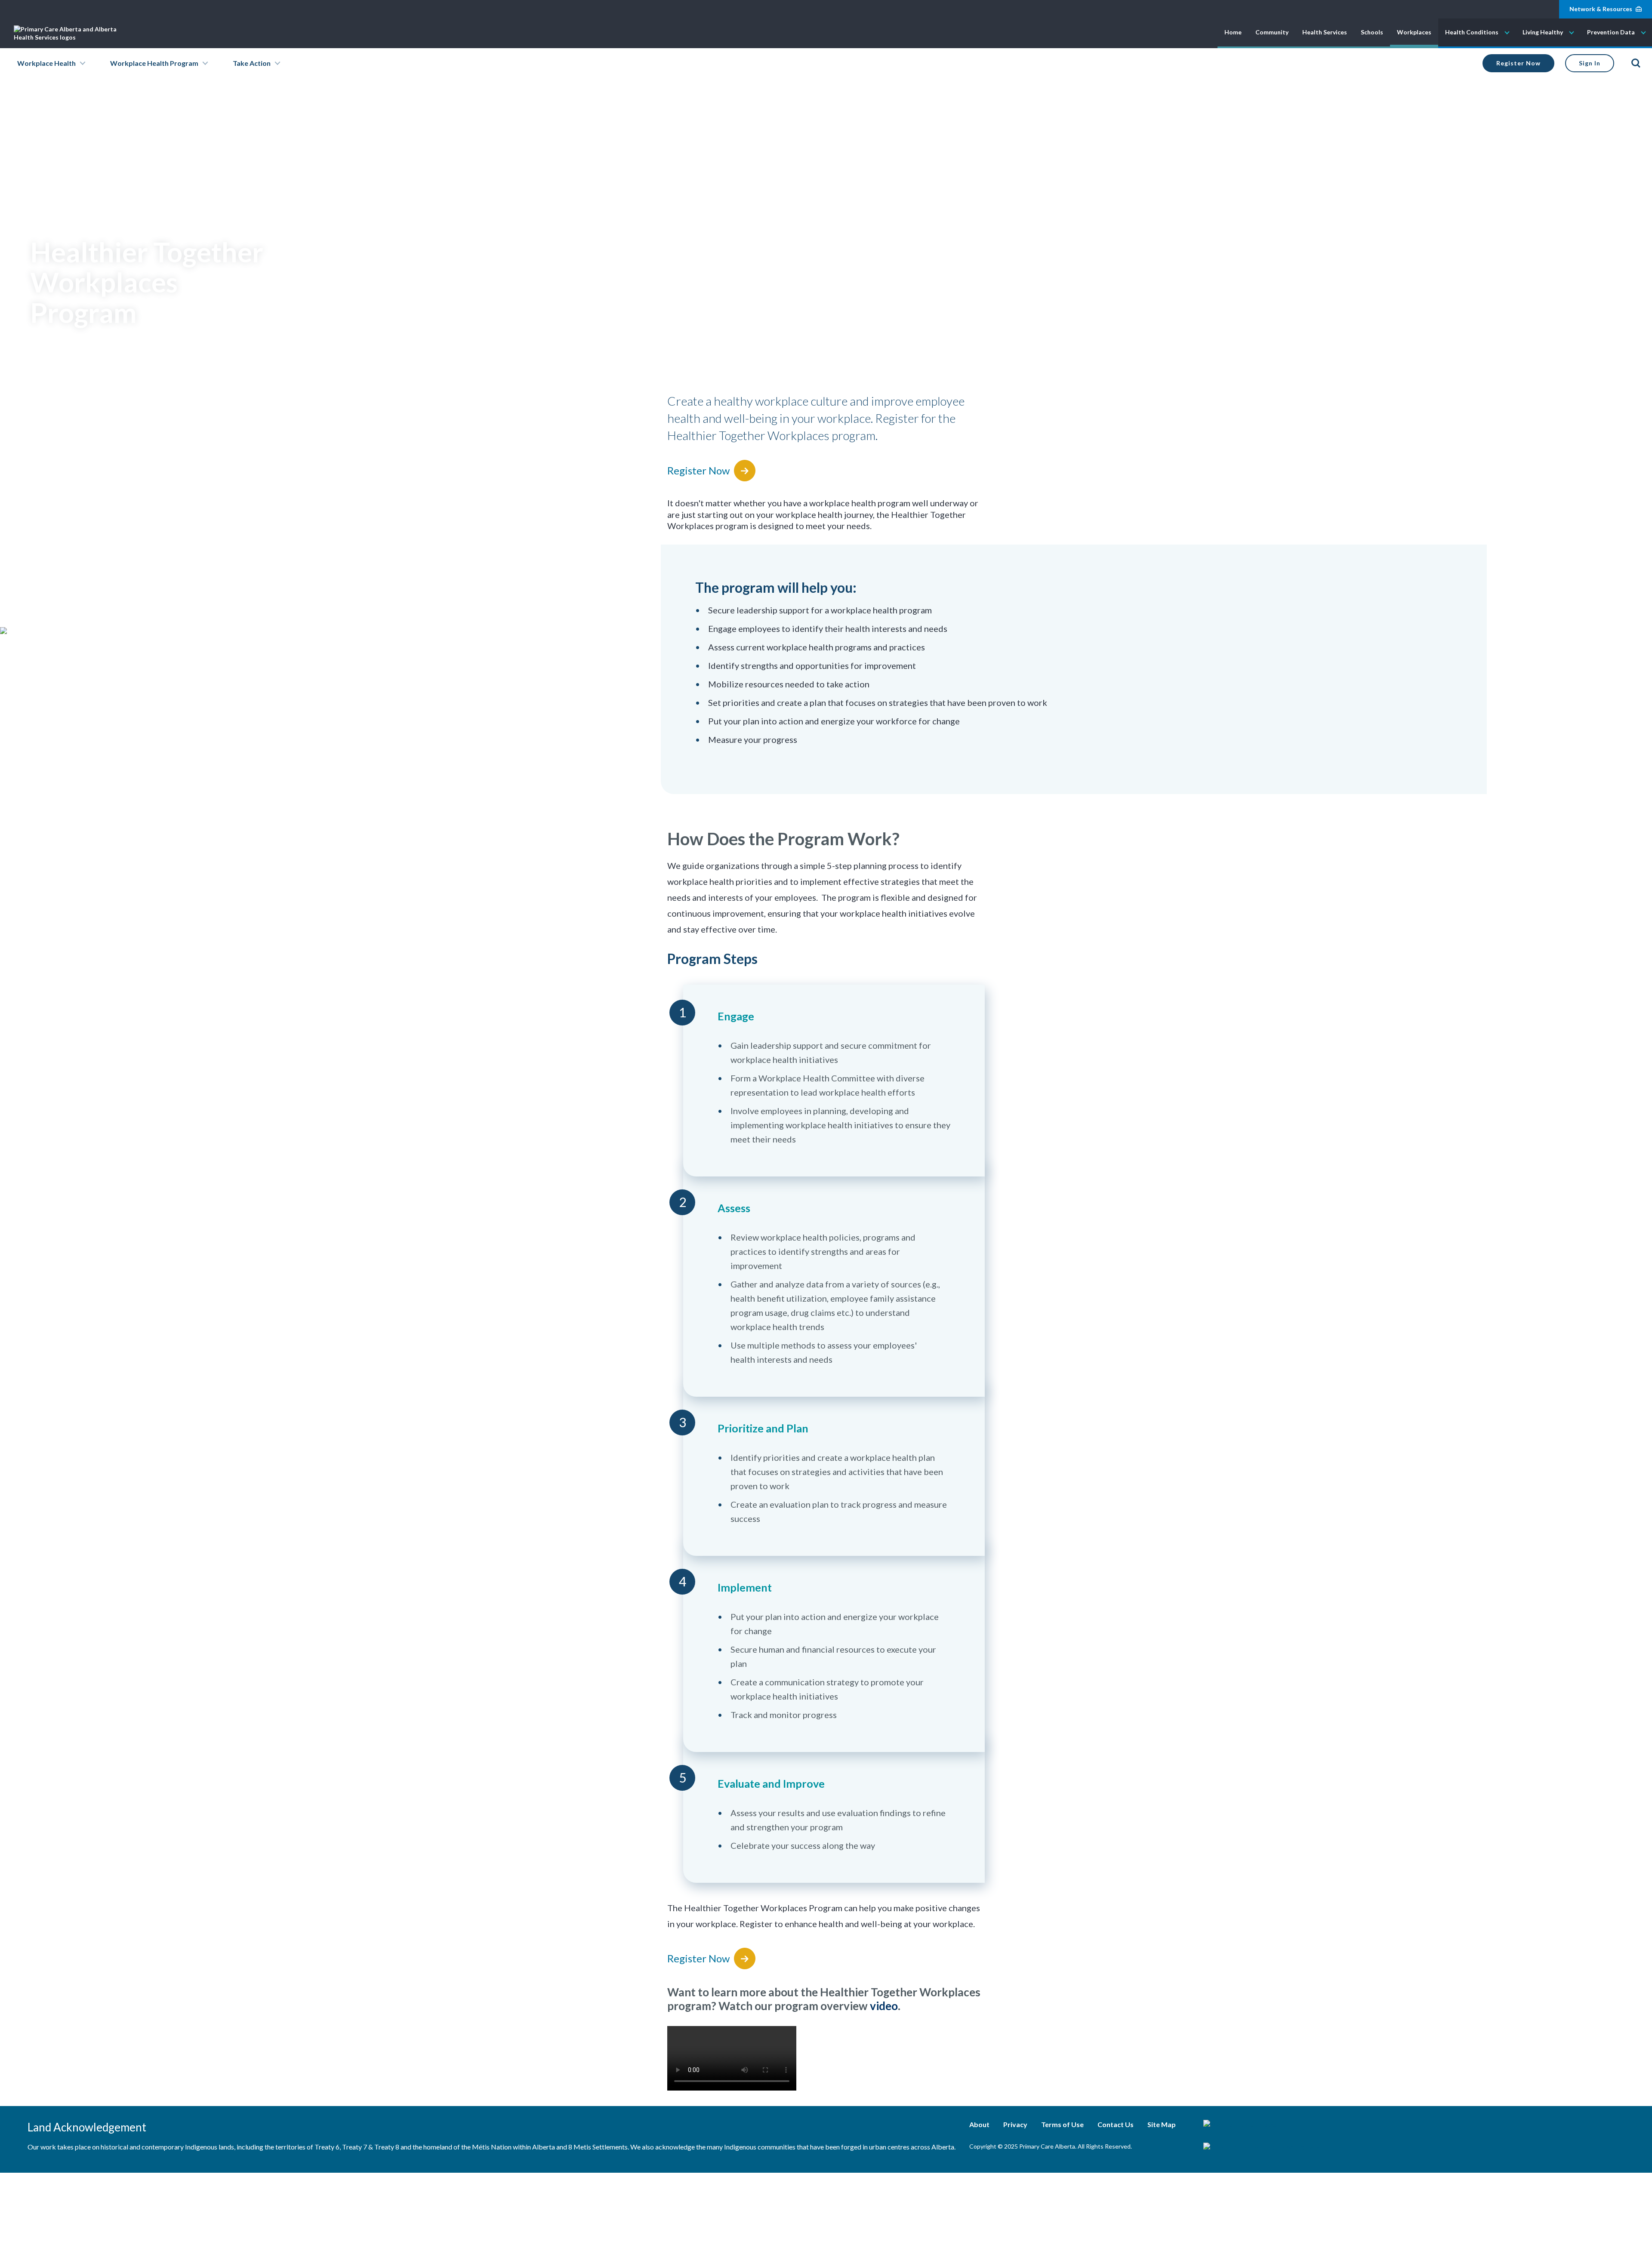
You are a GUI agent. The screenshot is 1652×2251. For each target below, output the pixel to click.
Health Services (1325, 32)
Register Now (1518, 63)
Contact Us (1116, 2124)
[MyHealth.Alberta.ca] (1263, 2124)
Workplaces (1414, 32)
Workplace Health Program (154, 63)
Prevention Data (1611, 32)
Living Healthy (1543, 32)
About (979, 2124)
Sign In (1590, 63)
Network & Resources (1601, 9)
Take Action (252, 63)
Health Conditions (1472, 32)
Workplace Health (46, 63)
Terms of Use (1062, 2124)
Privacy (1015, 2124)
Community (1272, 32)
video (884, 2006)
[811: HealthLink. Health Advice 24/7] (1263, 2147)
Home (1233, 32)
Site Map (1162, 2124)
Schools (1372, 32)
